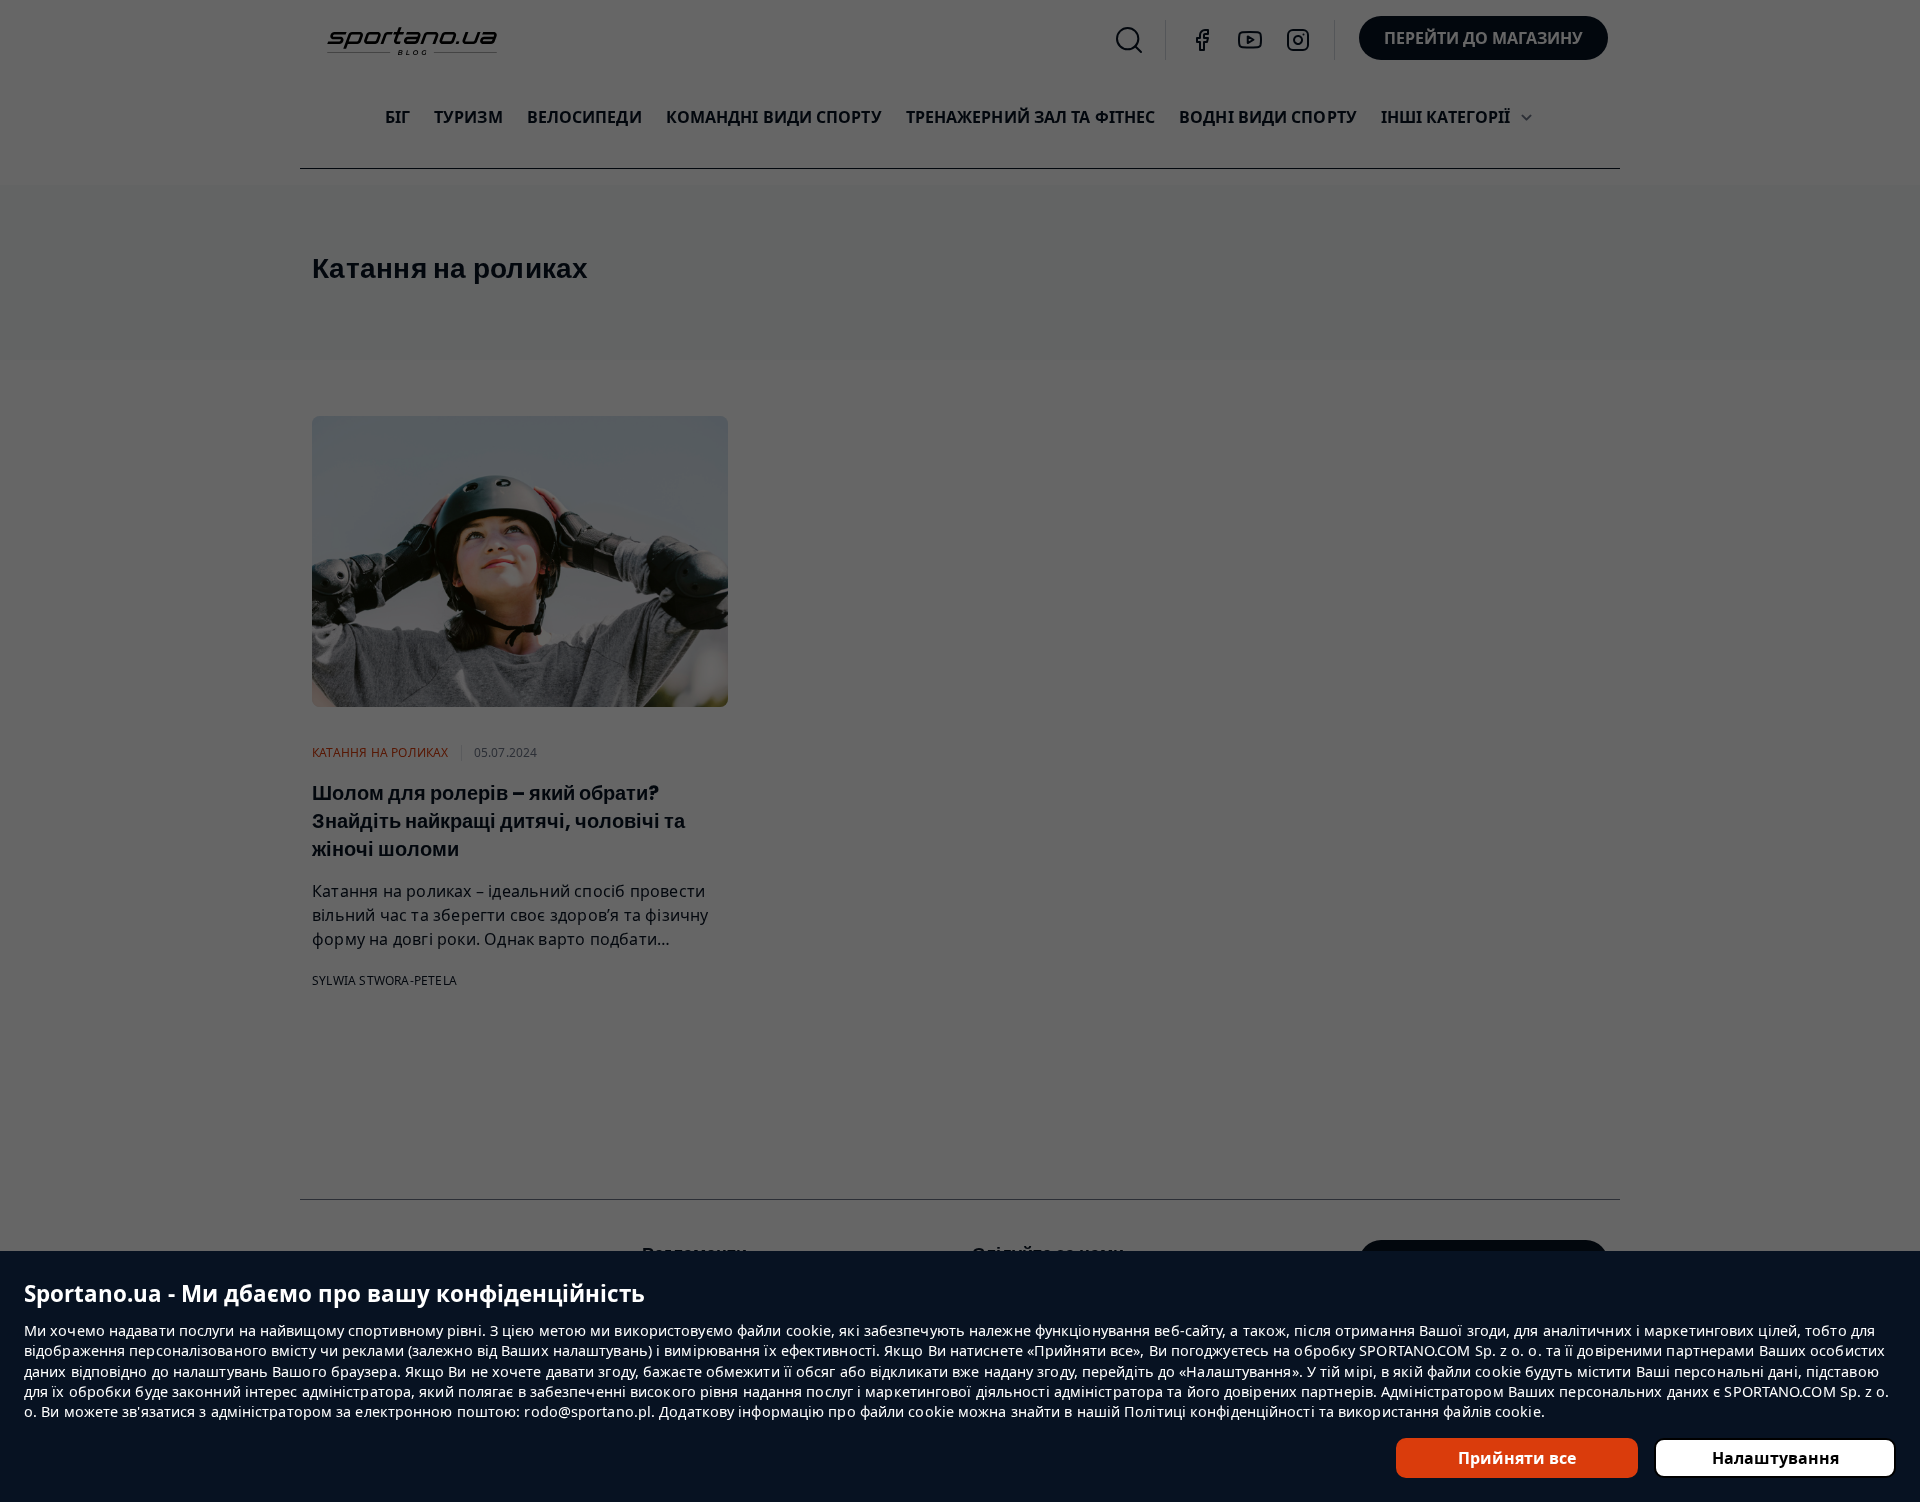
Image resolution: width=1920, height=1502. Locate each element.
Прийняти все (1517, 1458)
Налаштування (1775, 1458)
